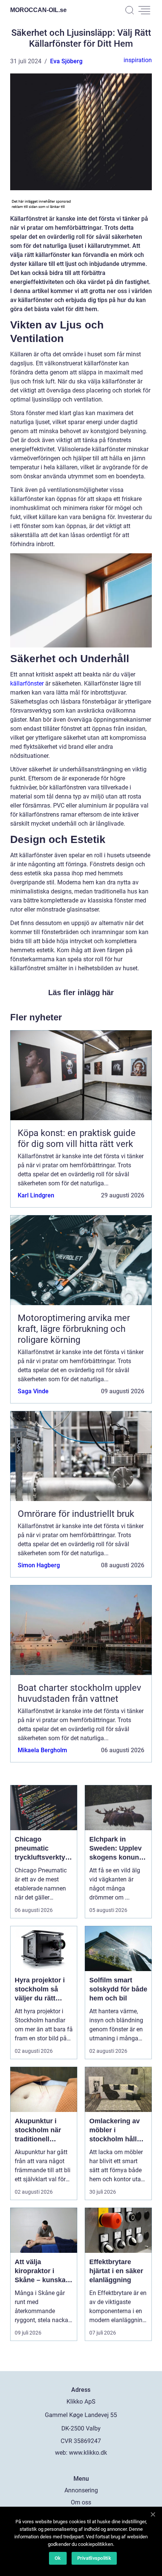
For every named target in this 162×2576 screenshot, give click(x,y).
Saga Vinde (33, 1391)
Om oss (81, 2502)
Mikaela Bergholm (42, 1750)
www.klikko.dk (88, 2453)
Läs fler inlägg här (81, 993)
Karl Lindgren (36, 1195)
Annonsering (81, 2490)
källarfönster (27, 683)
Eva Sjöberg (66, 61)
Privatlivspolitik (94, 2558)
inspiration (138, 60)
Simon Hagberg (39, 1565)
